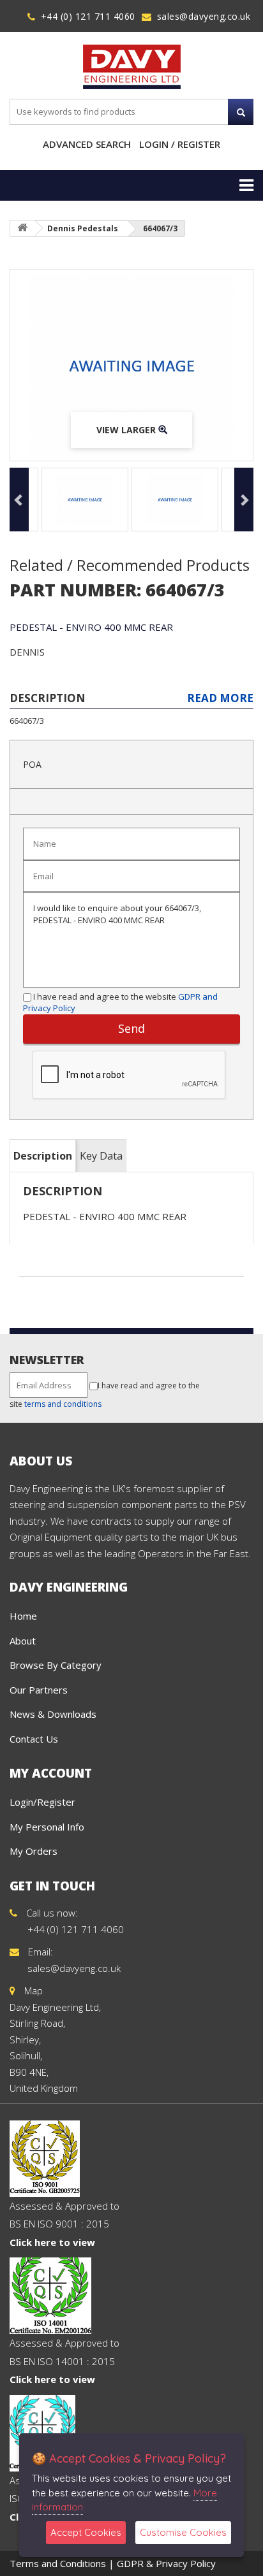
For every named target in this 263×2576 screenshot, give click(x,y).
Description (43, 1156)
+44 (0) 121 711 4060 (88, 16)
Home (23, 1616)
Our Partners (39, 1690)
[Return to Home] (22, 228)
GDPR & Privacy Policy (166, 2563)
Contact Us (34, 1739)
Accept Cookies (86, 2532)
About (23, 1641)
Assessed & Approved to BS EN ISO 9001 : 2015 (64, 2224)
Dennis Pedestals (83, 228)
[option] (131, 365)
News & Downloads (53, 1714)
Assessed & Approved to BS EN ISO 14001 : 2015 (64, 2361)
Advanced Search (87, 144)
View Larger (127, 430)
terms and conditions (63, 1404)
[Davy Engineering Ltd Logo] (132, 66)
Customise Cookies (183, 2532)
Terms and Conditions (58, 2563)
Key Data (101, 1156)
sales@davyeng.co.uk (204, 16)
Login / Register (180, 144)
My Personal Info (47, 1827)
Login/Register (42, 1802)
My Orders (34, 1851)
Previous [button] (19, 500)
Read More (220, 698)
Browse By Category (56, 1665)
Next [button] (244, 500)
